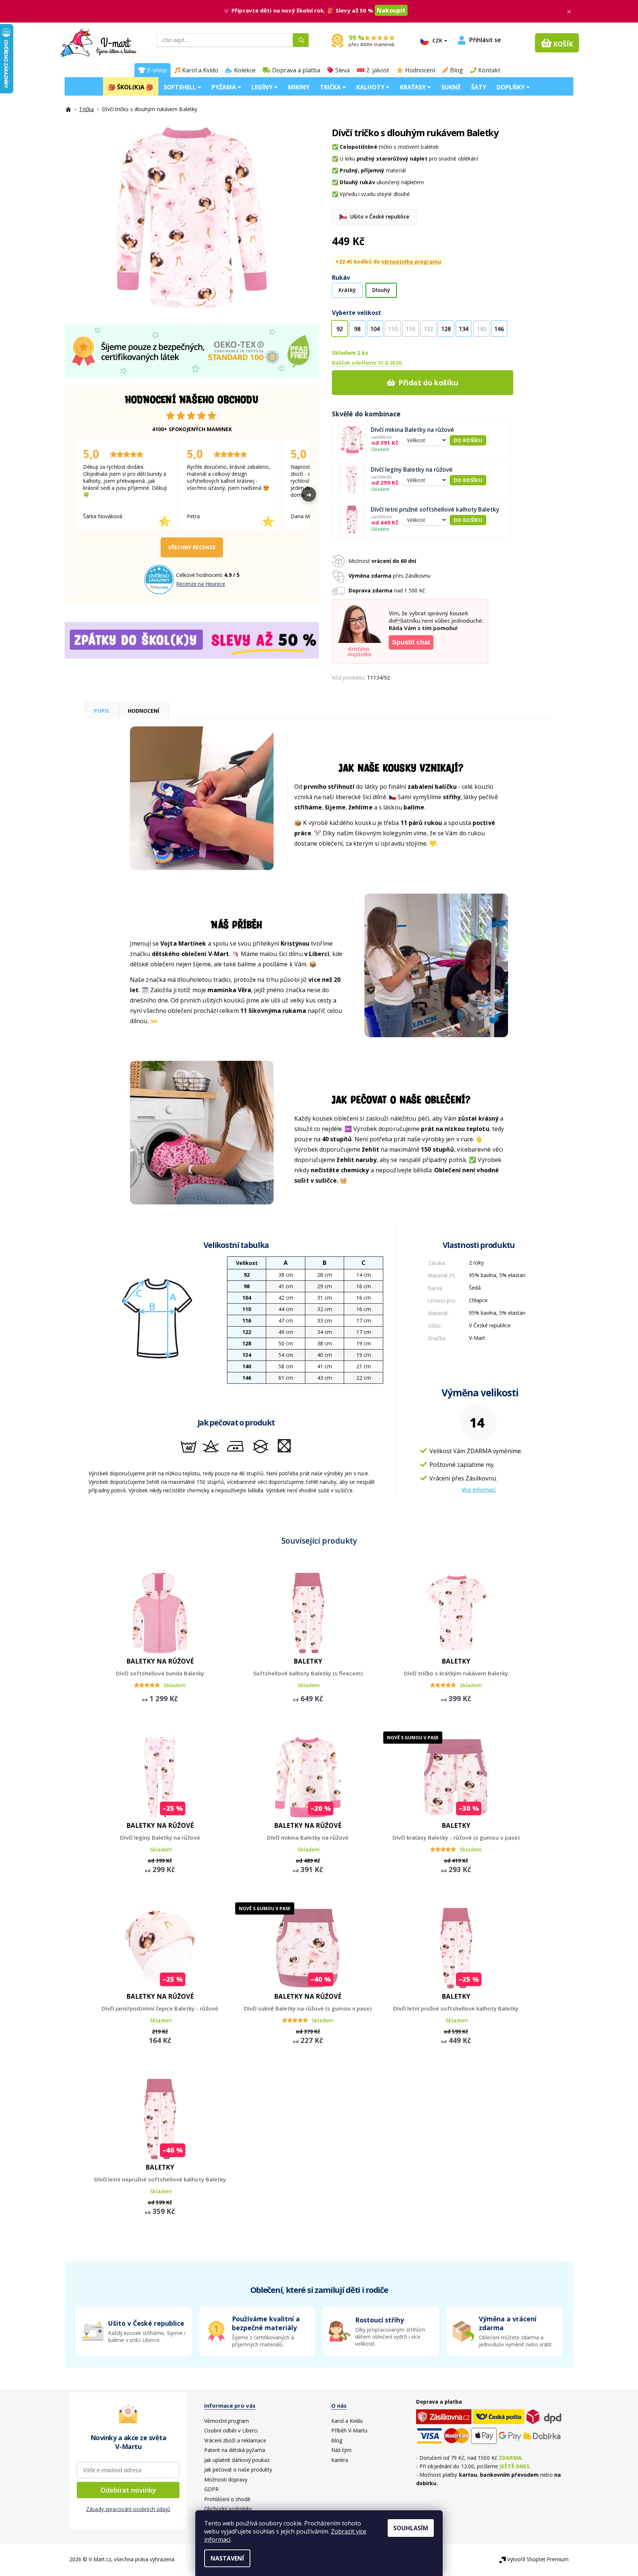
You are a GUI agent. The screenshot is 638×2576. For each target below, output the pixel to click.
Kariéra (340, 2460)
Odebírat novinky (128, 2490)
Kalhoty (371, 87)
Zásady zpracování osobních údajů (128, 2509)
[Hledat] (301, 40)
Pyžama (224, 87)
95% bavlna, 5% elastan (497, 1275)
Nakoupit (391, 10)
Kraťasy (414, 87)
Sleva (342, 70)
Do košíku (468, 440)
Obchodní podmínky (228, 2509)
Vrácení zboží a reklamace (235, 2440)
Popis (102, 711)
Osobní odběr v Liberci (231, 2430)
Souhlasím (411, 2528)
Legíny (263, 87)
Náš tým (341, 2450)
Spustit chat (411, 642)
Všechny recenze (192, 547)
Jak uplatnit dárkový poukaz (237, 2460)
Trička (331, 87)
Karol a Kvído (200, 70)
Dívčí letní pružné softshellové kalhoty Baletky (435, 510)
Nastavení (227, 2558)
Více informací (478, 1490)
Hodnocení (420, 70)
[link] (505, 2331)
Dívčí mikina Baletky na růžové (412, 430)
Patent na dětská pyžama (235, 2450)
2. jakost (378, 70)
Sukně (451, 87)
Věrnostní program (227, 2421)
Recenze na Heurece (201, 584)
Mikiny (299, 87)
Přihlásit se (485, 40)
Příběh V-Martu (349, 2430)
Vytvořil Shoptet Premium (538, 2559)
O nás (339, 2405)
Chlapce (478, 1300)
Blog (457, 70)
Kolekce (245, 70)
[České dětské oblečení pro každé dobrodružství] (69, 109)
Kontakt (489, 70)
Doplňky (511, 87)
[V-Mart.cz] (98, 42)
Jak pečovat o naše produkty (238, 2470)
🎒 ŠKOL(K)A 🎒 (131, 87)
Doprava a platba (296, 70)
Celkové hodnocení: (200, 575)
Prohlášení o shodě (227, 2499)
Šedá (475, 1288)
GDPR (211, 2489)
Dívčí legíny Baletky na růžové (412, 470)
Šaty (479, 87)
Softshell (181, 87)
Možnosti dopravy (226, 2479)
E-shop (157, 70)
